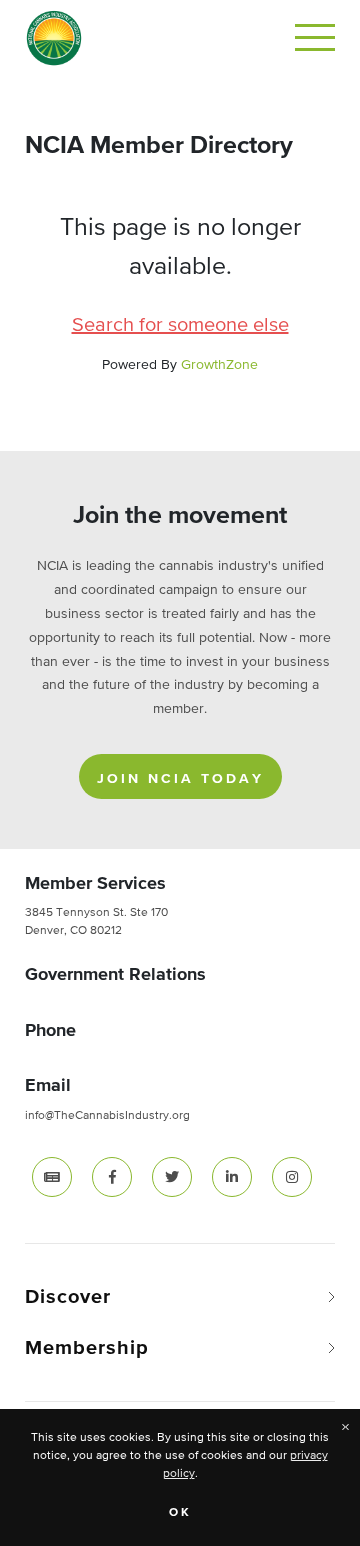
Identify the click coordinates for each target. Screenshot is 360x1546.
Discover (68, 1297)
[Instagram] (292, 1176)
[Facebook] (112, 1176)
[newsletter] (52, 1177)
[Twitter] (172, 1176)
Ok (180, 1513)
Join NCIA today (180, 779)
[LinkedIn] (232, 1176)
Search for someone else (180, 325)
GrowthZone (219, 365)
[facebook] (112, 1177)
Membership (87, 1348)
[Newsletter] (52, 1176)
